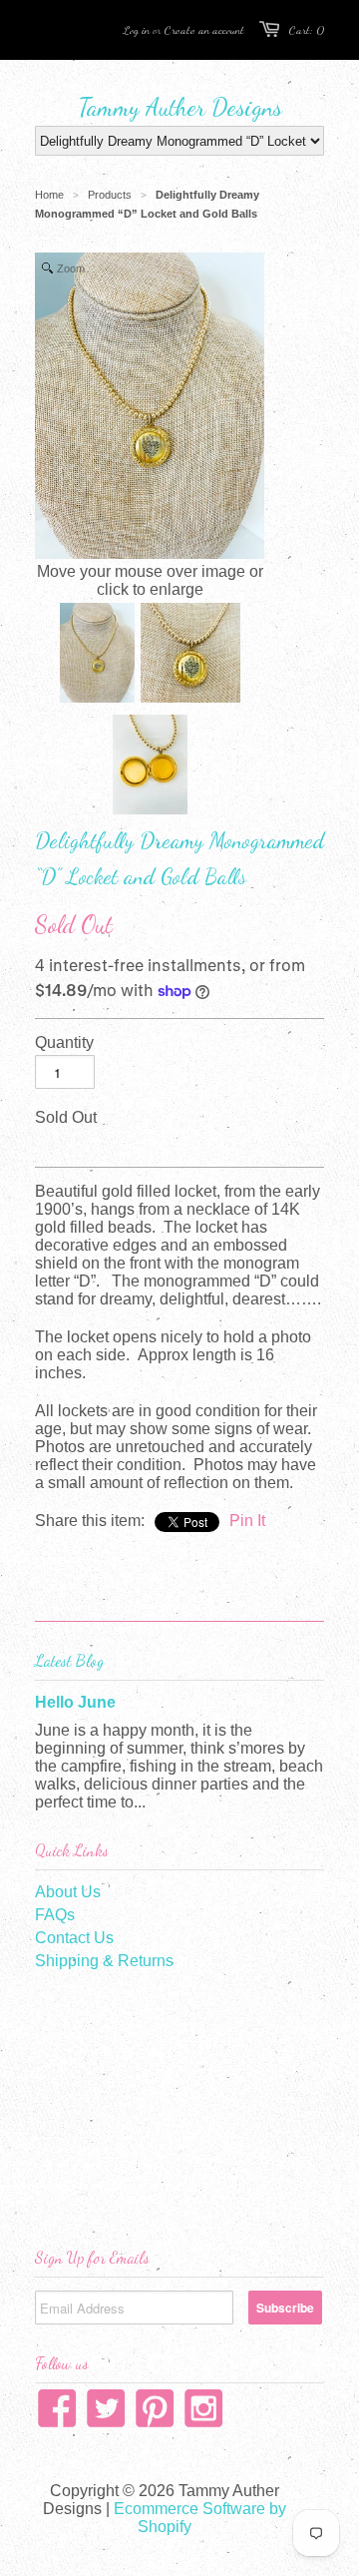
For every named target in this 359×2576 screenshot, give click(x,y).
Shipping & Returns (104, 1961)
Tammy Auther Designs (180, 107)
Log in (136, 30)
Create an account (204, 30)
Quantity (64, 1042)
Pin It (247, 1521)
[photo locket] (150, 767)
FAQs (55, 1915)
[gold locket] (97, 655)
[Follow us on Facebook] (57, 2414)
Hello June (75, 1702)
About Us (68, 1892)
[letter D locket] (190, 655)
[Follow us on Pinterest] (155, 2414)
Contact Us (74, 1938)
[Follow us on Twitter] (106, 2414)
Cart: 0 (307, 30)
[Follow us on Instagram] (204, 2414)
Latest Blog (69, 1660)
